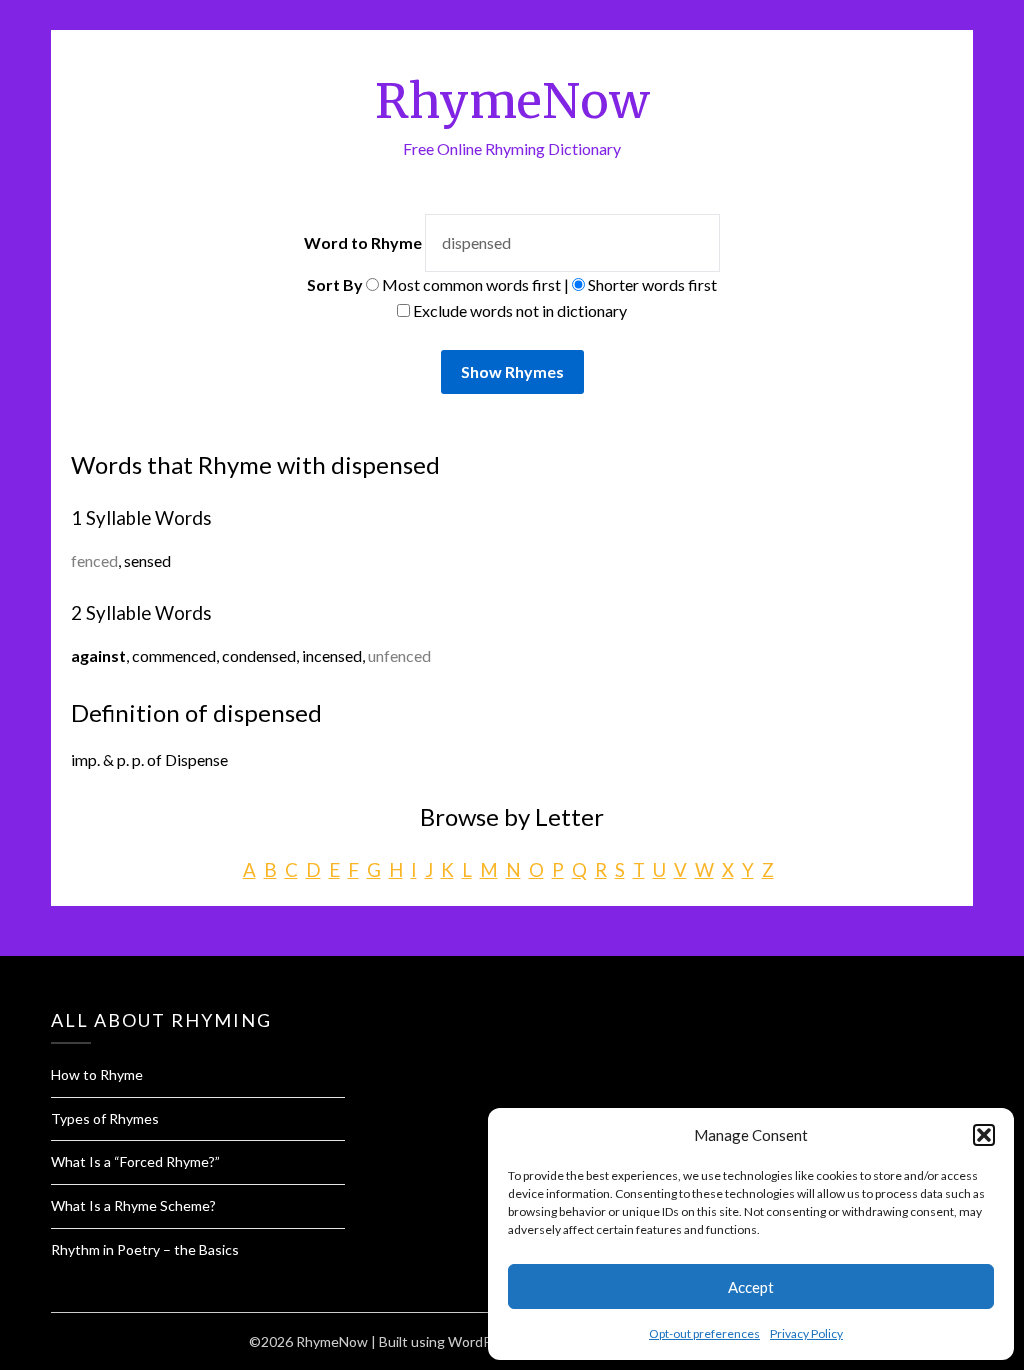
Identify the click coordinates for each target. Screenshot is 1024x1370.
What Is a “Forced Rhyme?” (135, 1161)
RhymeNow (512, 101)
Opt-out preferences (704, 1333)
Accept (751, 1287)
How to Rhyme (97, 1074)
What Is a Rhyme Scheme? (133, 1205)
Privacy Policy (806, 1333)
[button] (984, 1135)
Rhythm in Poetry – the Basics (145, 1249)
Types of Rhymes (105, 1118)
